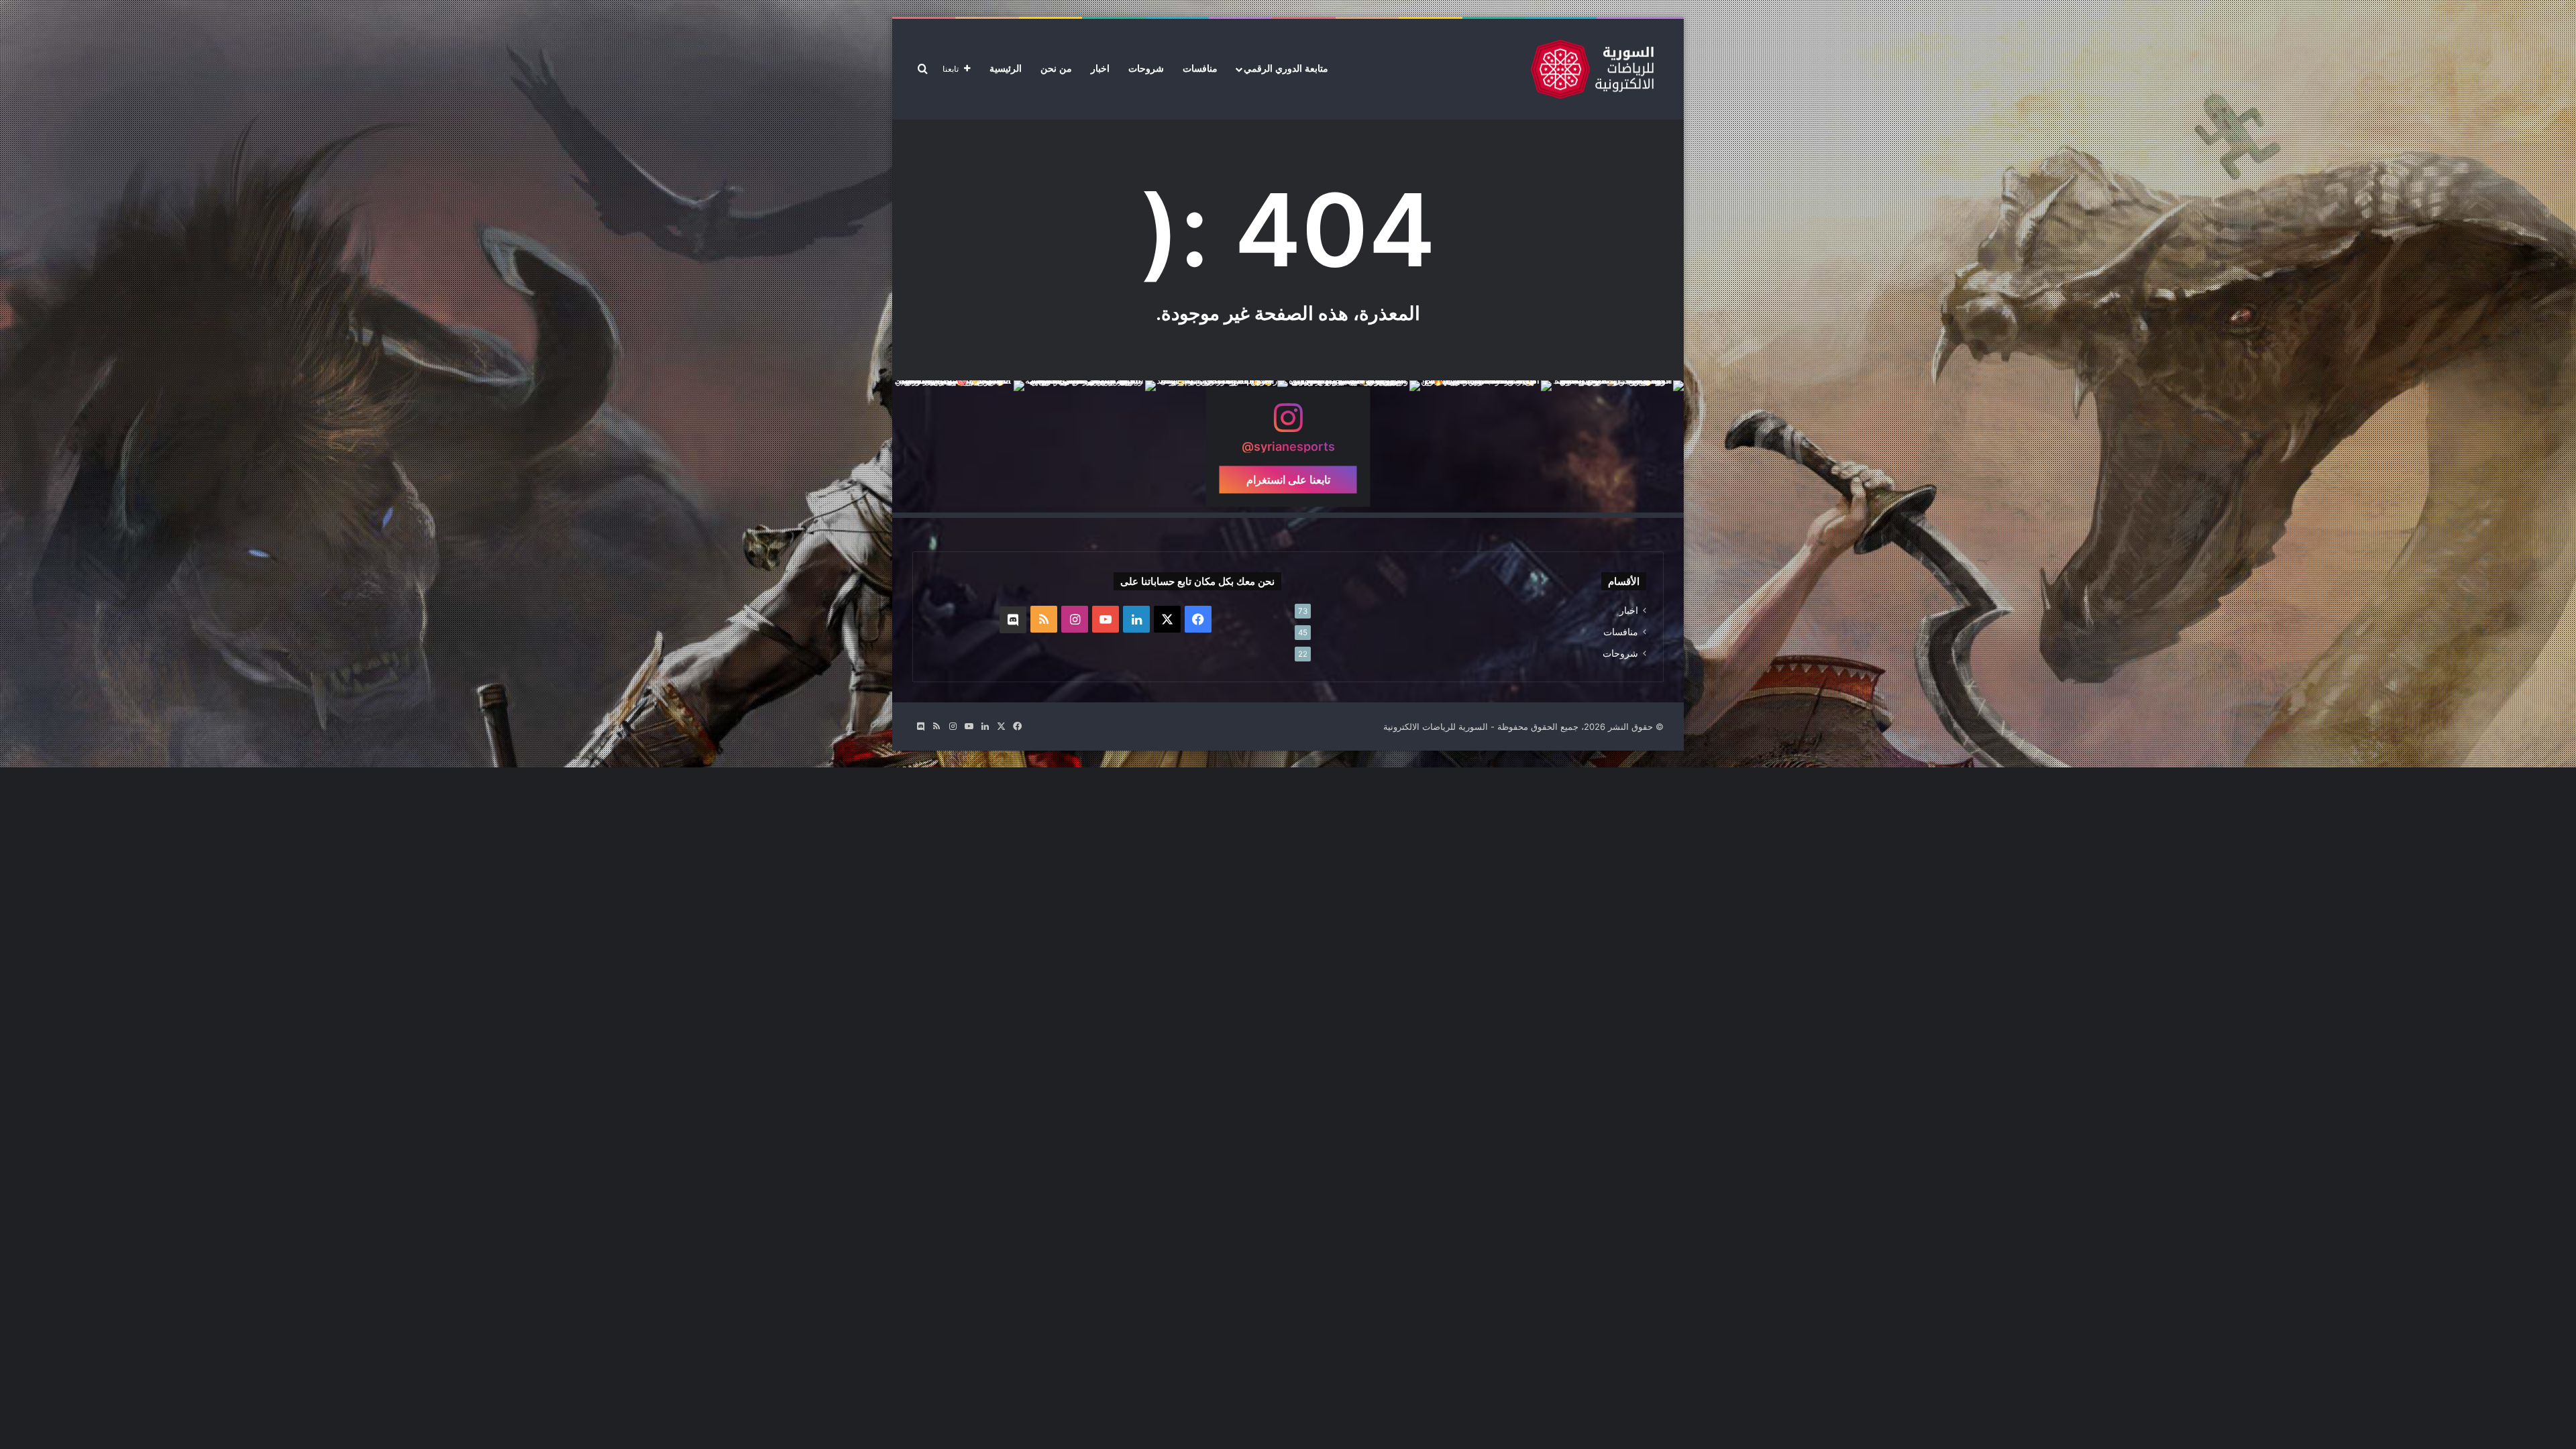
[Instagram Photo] (1618, 446)
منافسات (1200, 69)
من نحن (1056, 69)
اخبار (1100, 69)
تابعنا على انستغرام (1288, 479)
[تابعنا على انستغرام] (1288, 424)
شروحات (1146, 69)
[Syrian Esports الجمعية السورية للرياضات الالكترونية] (1592, 69)
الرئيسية (1006, 69)
